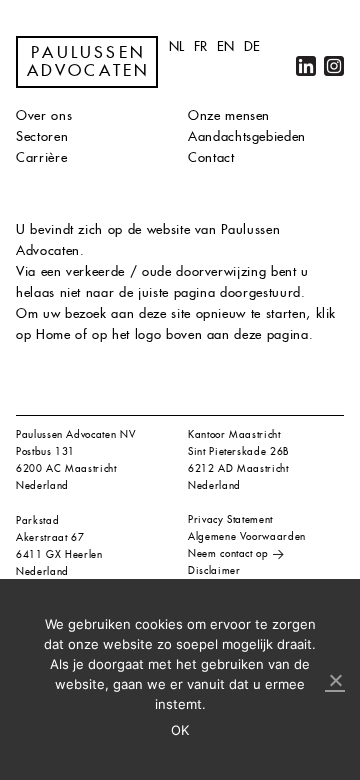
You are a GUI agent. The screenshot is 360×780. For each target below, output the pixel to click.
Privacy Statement (230, 519)
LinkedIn (306, 66)
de (252, 46)
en (226, 46)
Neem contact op (228, 553)
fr (201, 46)
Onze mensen (229, 115)
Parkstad (37, 520)
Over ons (44, 115)
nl (177, 46)
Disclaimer (214, 570)
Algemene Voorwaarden (247, 536)
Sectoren (42, 136)
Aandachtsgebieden (247, 136)
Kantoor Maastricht (234, 434)
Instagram (334, 66)
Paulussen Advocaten (89, 62)
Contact (211, 157)
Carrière (41, 157)
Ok (180, 730)
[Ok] (335, 681)
